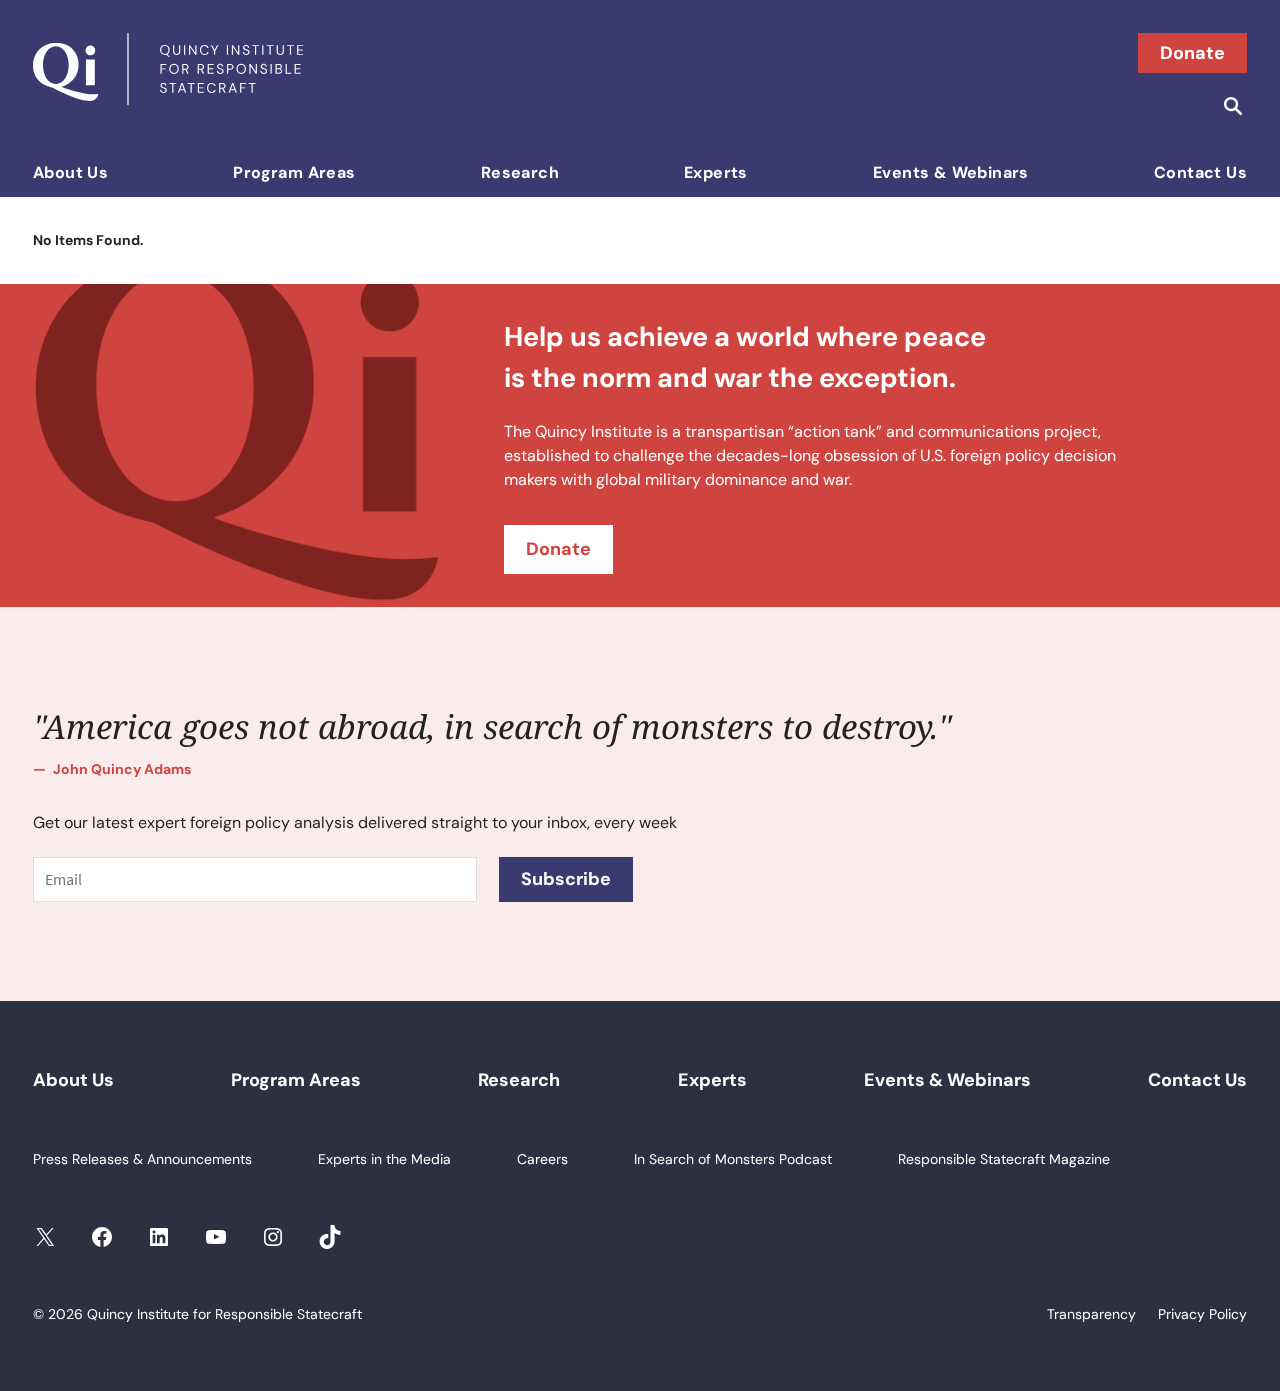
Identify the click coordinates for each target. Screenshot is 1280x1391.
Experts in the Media (384, 1159)
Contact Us (1200, 172)
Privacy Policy (1202, 1314)
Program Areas (294, 172)
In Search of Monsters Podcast (733, 1159)
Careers (542, 1159)
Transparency (1091, 1314)
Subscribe (566, 879)
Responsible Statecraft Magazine (1004, 1159)
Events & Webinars (951, 172)
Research (520, 172)
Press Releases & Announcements (142, 1159)
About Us (70, 172)
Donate (1192, 53)
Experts (716, 172)
